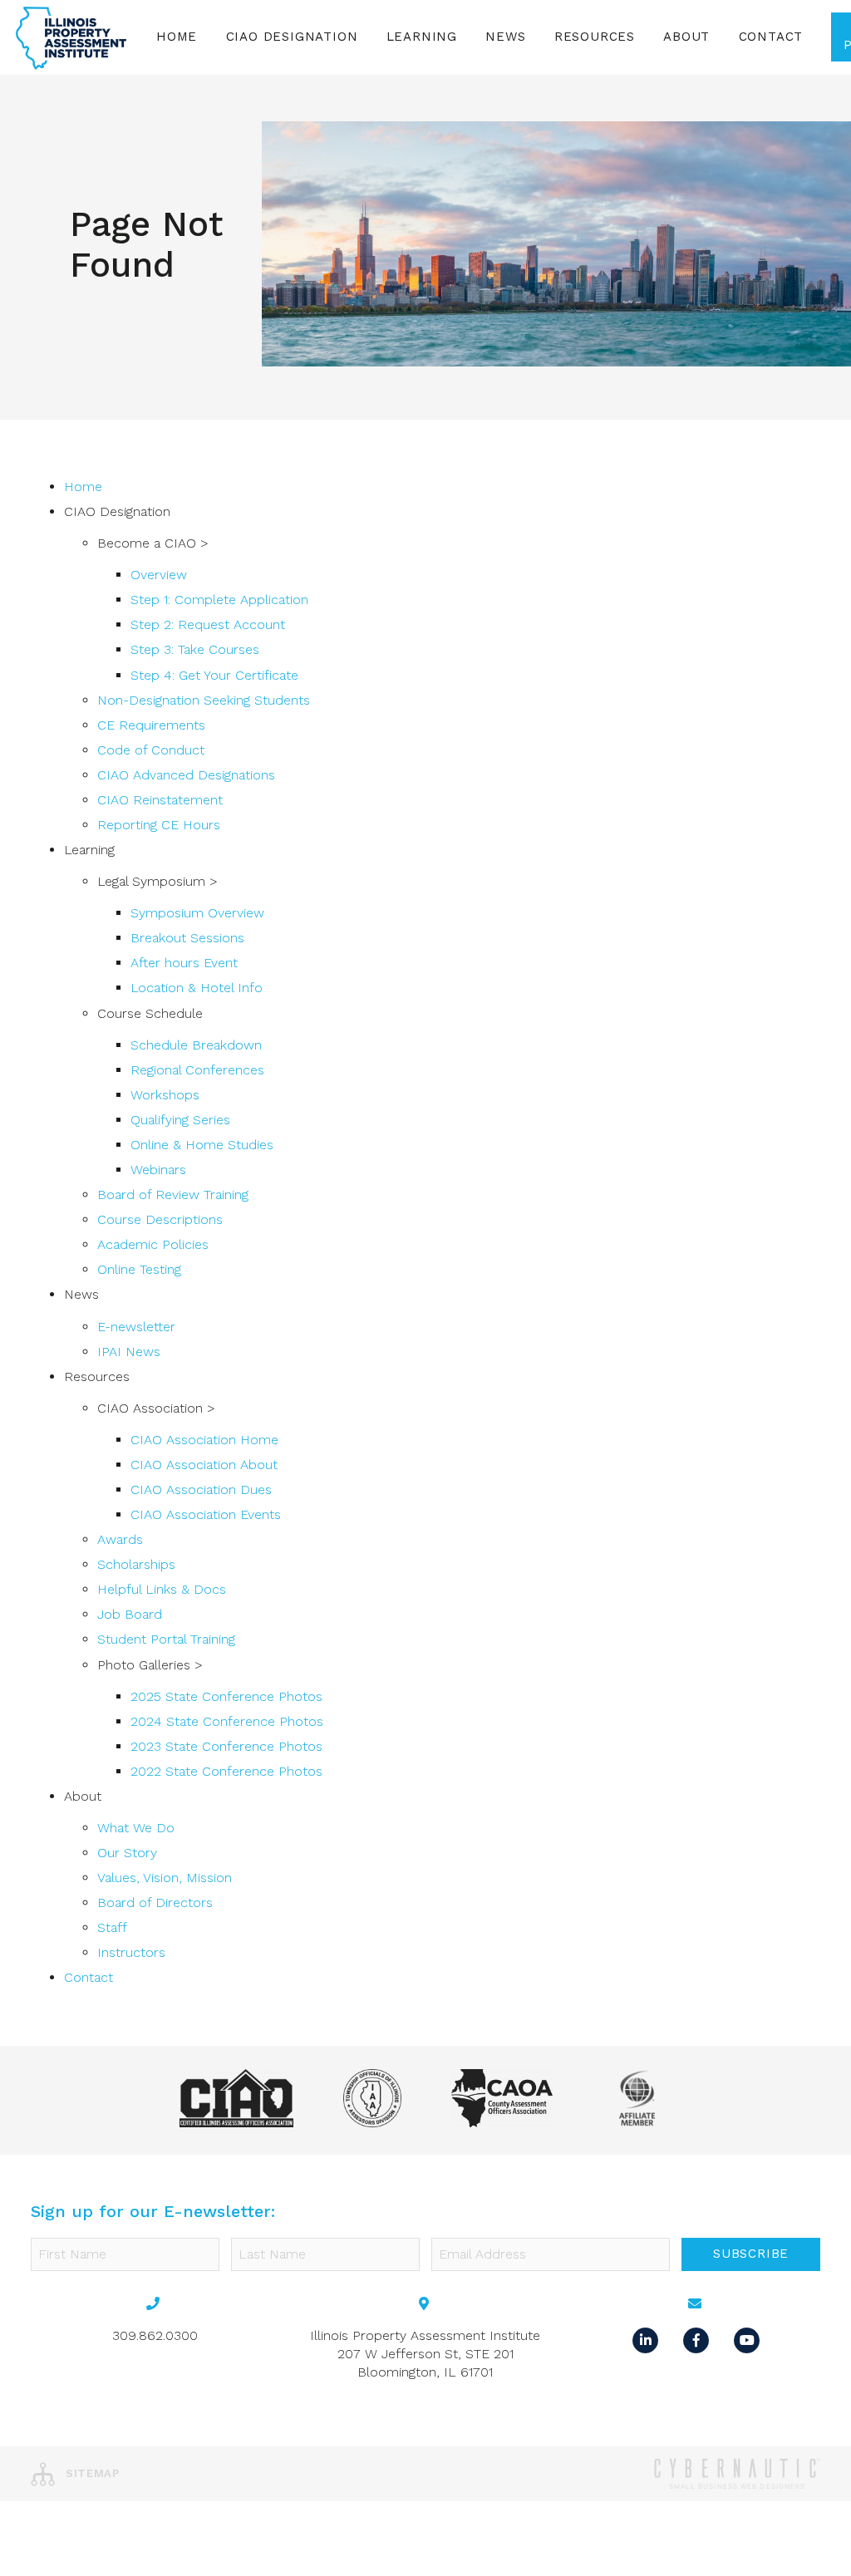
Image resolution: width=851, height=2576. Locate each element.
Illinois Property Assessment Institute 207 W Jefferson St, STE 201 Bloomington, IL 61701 (425, 2354)
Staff (112, 1927)
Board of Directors (155, 1903)
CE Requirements (151, 725)
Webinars (158, 1170)
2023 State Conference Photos (226, 1746)
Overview (159, 575)
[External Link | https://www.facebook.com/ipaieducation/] (699, 2339)
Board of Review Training (173, 1195)
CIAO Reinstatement (160, 800)
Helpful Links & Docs (162, 1589)
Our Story (127, 1853)
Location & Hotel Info (197, 988)
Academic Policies (153, 1244)
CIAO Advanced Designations (186, 775)
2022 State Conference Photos (226, 1771)
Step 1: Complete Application (219, 600)
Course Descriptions (160, 1219)
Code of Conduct (151, 750)
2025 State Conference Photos (226, 1696)
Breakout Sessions (187, 938)
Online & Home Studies (202, 1145)
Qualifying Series (180, 1120)
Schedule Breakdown (196, 1045)
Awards (120, 1539)
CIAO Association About (204, 1465)
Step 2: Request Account (208, 624)
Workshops (165, 1095)
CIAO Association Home (204, 1440)
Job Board (130, 1614)
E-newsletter (136, 1327)
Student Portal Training (166, 1639)
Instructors (131, 1952)
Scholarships (136, 1564)
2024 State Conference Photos (227, 1721)
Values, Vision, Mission (165, 1878)
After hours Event (184, 963)
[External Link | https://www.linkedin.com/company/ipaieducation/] (648, 2339)
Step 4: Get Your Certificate (214, 675)
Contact (771, 37)
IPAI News (129, 1352)
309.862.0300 (155, 2335)
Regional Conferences (197, 1070)
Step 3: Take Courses (195, 649)
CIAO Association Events (206, 1514)
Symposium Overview (197, 913)
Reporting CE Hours (159, 825)
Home (177, 37)
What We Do (136, 1828)
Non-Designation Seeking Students (204, 700)
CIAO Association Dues (201, 1490)
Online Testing (139, 1269)
